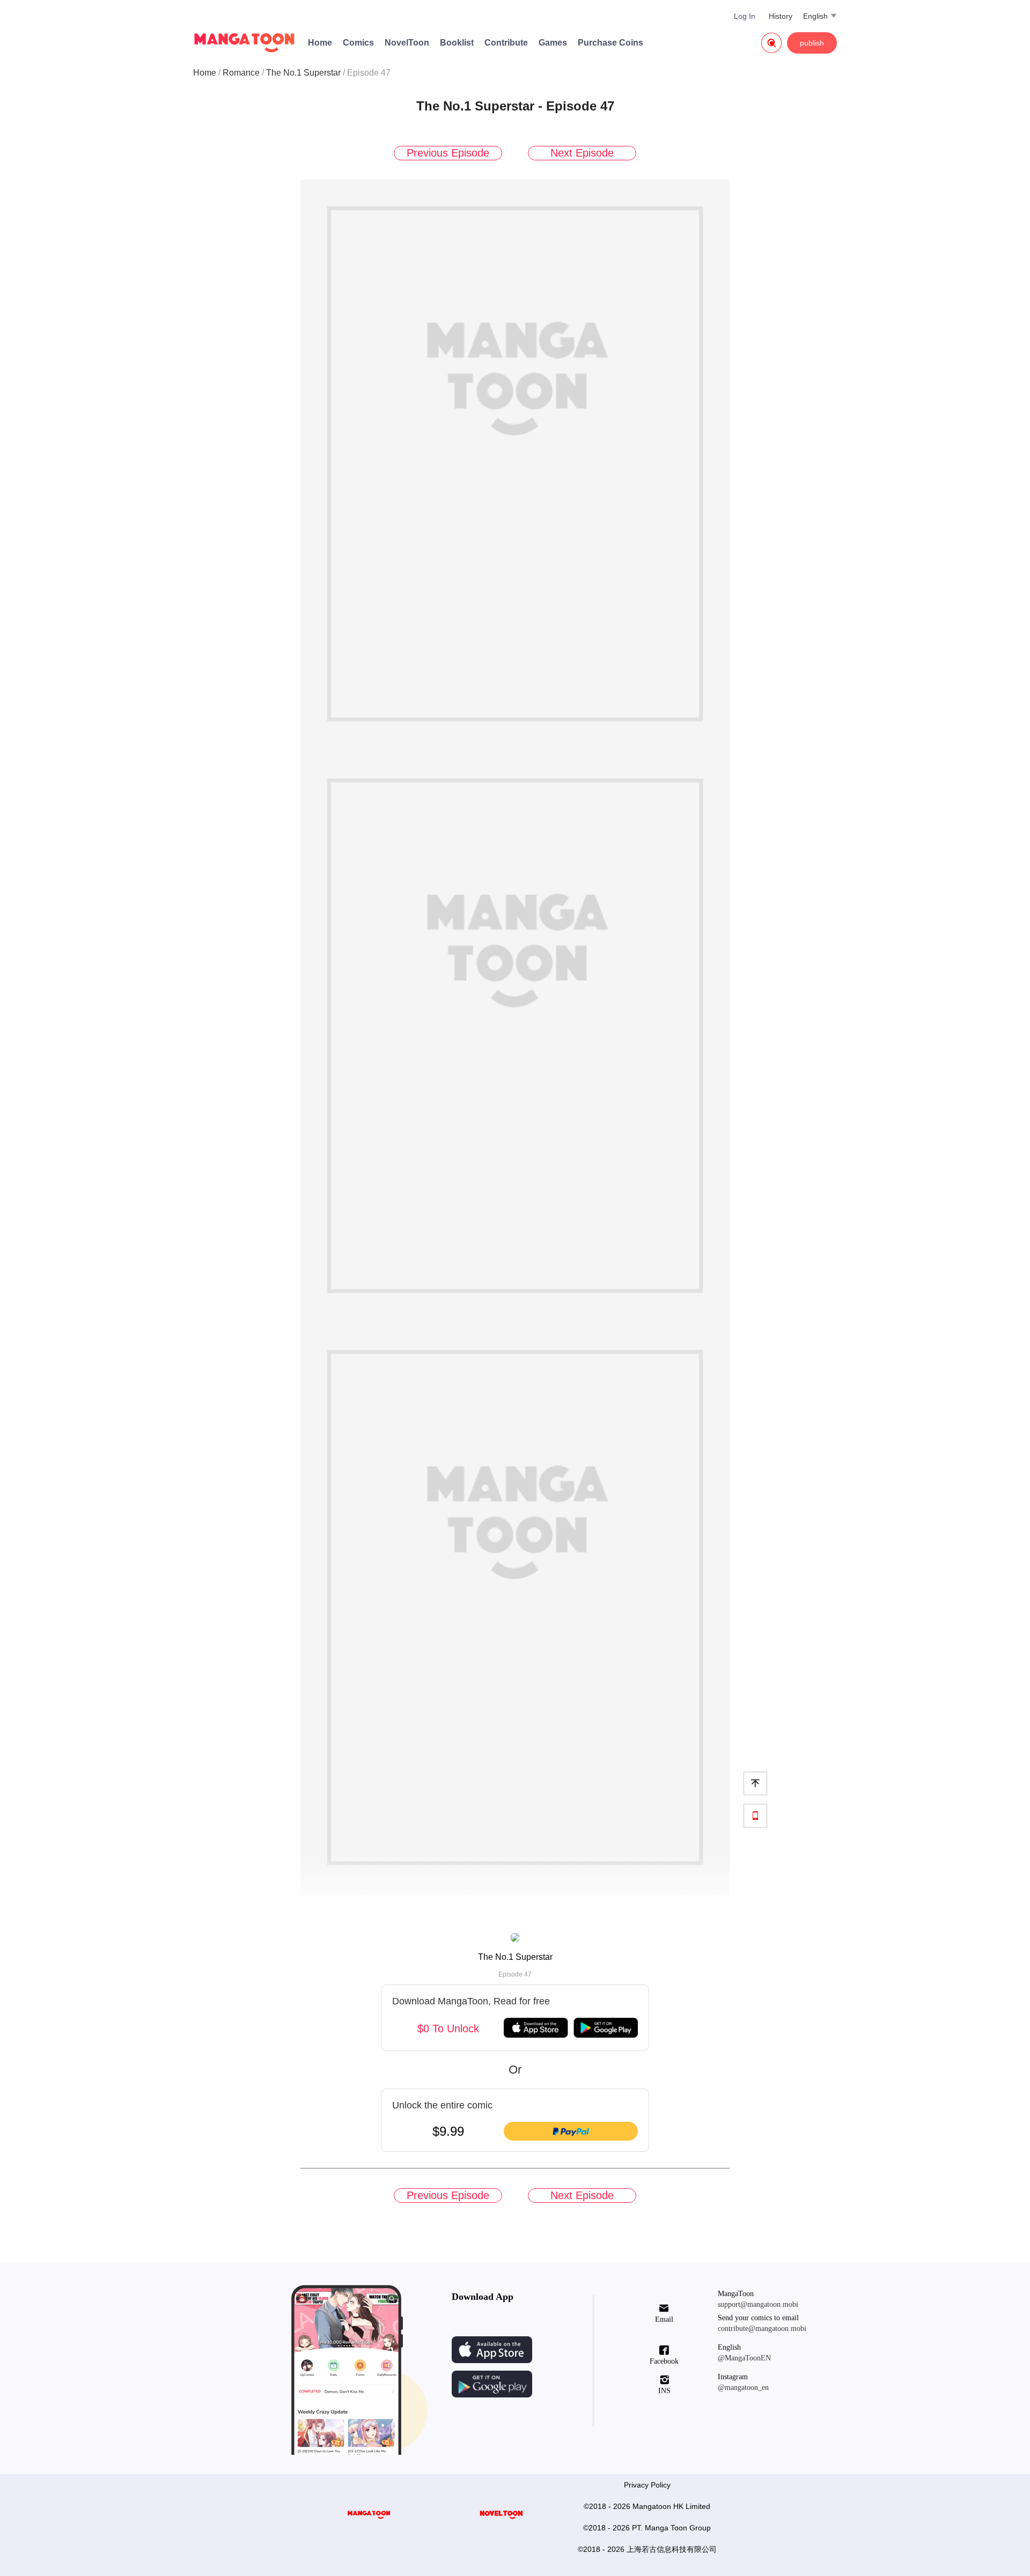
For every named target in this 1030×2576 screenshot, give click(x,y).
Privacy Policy (647, 2485)
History (781, 16)
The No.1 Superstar (303, 73)
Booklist (457, 43)
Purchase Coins (610, 43)
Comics (358, 43)
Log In (745, 16)
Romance (241, 73)
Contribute (506, 43)
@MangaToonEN (744, 2358)
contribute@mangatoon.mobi (762, 2329)
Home (320, 43)
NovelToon (407, 43)
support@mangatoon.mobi (758, 2304)
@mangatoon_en (743, 2388)
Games (553, 43)
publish (812, 43)
